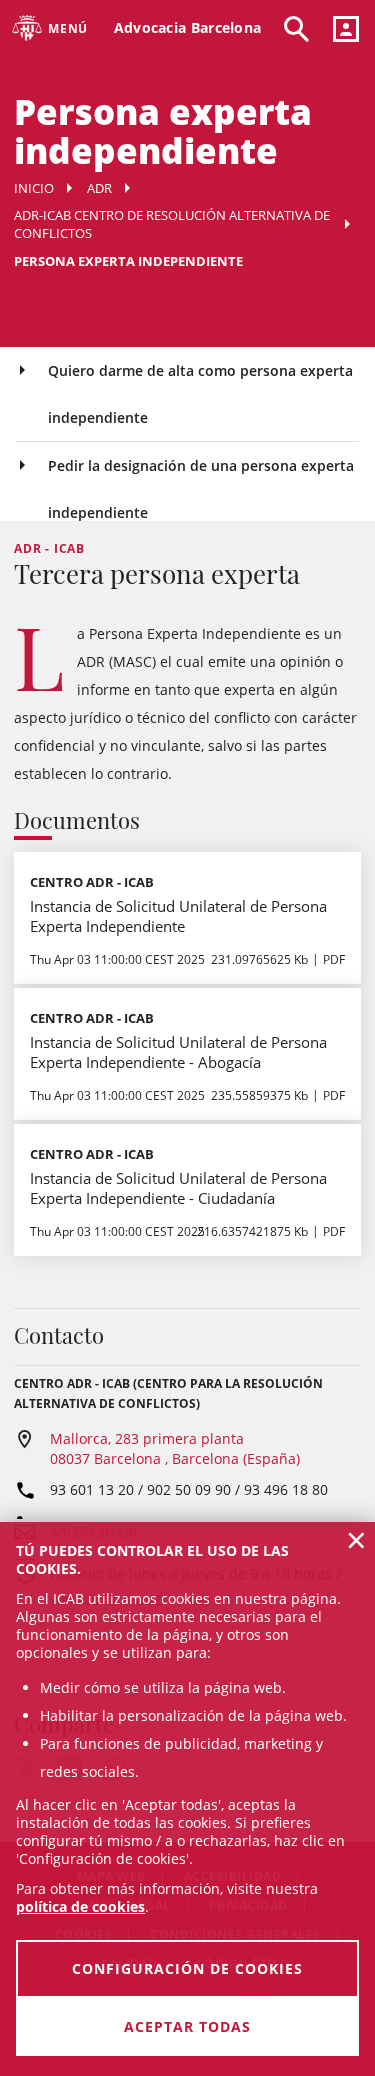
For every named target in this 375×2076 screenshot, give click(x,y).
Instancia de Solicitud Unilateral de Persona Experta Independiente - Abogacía (178, 1052)
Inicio (34, 188)
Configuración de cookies (187, 1968)
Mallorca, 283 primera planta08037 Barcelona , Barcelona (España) (175, 1448)
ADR (99, 188)
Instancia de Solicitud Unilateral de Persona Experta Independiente (178, 916)
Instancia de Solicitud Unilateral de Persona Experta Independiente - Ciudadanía (178, 1188)
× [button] (356, 1540)
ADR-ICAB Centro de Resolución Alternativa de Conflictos (172, 224)
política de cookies (80, 1906)
